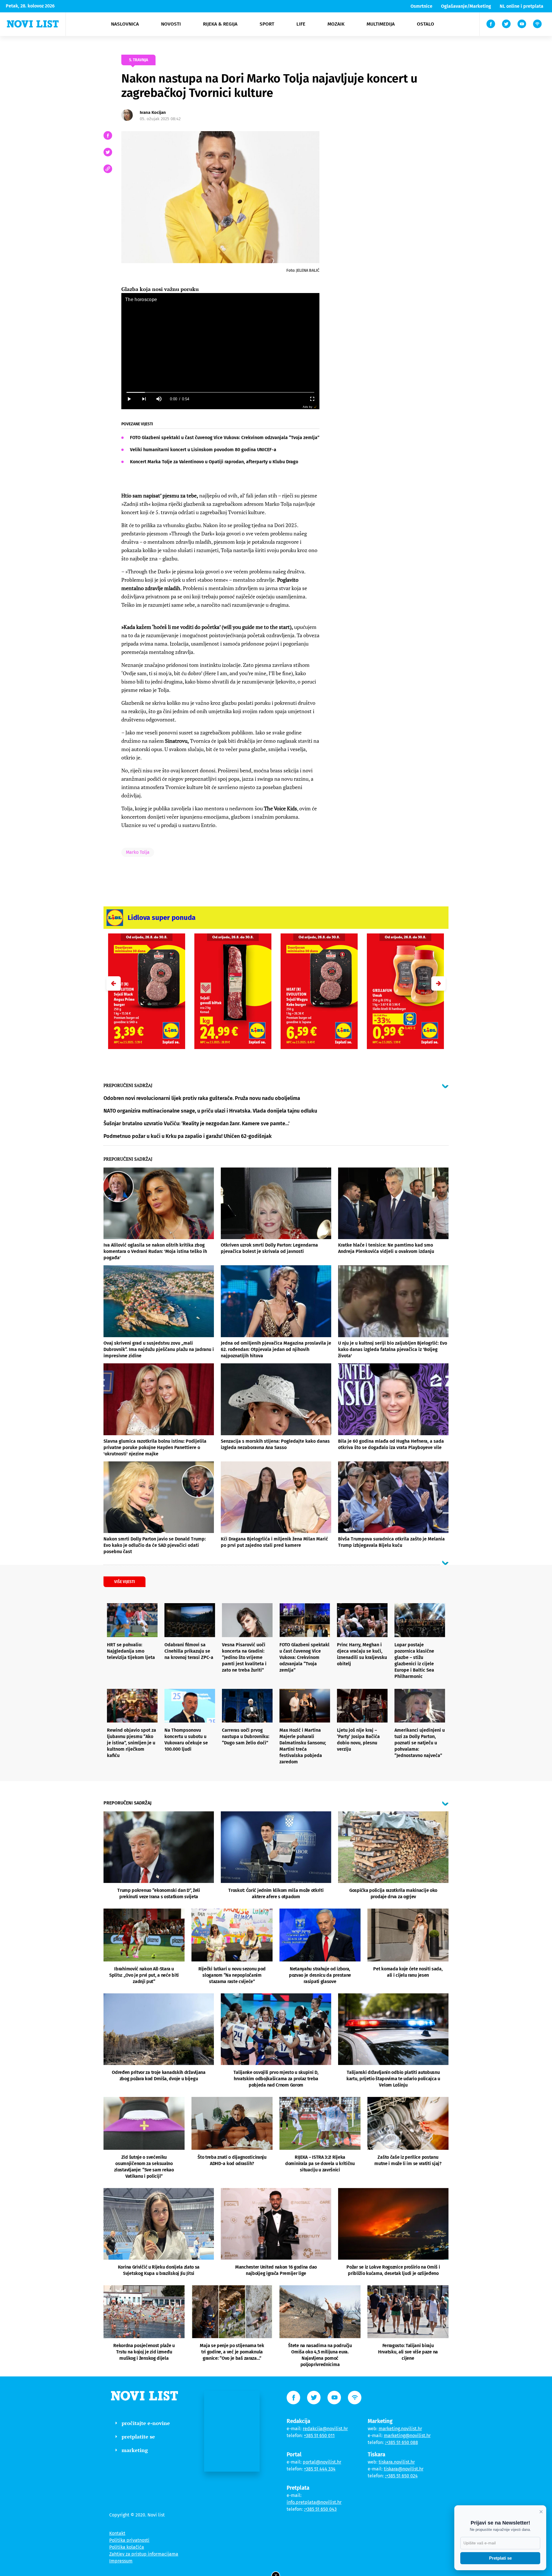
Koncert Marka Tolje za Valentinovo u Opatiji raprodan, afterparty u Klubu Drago (214, 462)
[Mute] (159, 399)
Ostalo (425, 24)
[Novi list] (33, 24)
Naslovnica (125, 24)
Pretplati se (500, 2558)
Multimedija (381, 24)
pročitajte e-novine (146, 2423)
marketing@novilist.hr (407, 2436)
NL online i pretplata (522, 6)
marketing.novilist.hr (400, 2429)
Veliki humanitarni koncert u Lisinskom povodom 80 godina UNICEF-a (203, 450)
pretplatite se (138, 2437)
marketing (135, 2450)
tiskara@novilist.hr (404, 2469)
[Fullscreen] (312, 399)
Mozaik (336, 24)
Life (301, 24)
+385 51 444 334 (320, 2469)
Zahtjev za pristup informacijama (144, 2554)
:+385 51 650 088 (401, 2442)
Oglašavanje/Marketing (466, 6)
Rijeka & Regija (220, 24)
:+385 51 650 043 (320, 2509)
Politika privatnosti (129, 2540)
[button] (438, 983)
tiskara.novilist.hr (397, 2462)
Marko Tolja (138, 852)
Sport (267, 24)
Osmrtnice (421, 6)
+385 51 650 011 (319, 2436)
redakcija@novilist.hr (325, 2429)
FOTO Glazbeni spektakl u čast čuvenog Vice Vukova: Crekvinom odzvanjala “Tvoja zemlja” (225, 438)
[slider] (220, 392)
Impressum (121, 2561)
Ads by (307, 407)
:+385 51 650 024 (401, 2476)
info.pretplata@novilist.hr (314, 2502)
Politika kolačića (127, 2547)
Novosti (171, 24)
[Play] (129, 399)
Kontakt (117, 2533)
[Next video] (144, 399)
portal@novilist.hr (322, 2462)
